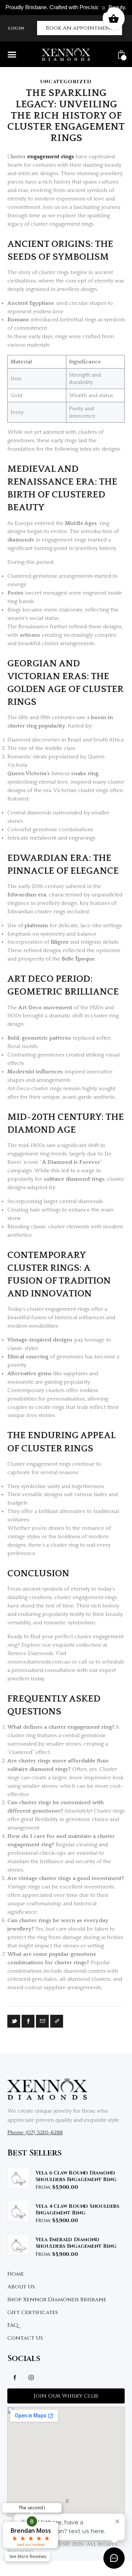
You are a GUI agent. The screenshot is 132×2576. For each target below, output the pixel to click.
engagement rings (51, 157)
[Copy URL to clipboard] (57, 2021)
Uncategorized (66, 82)
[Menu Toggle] (12, 54)
